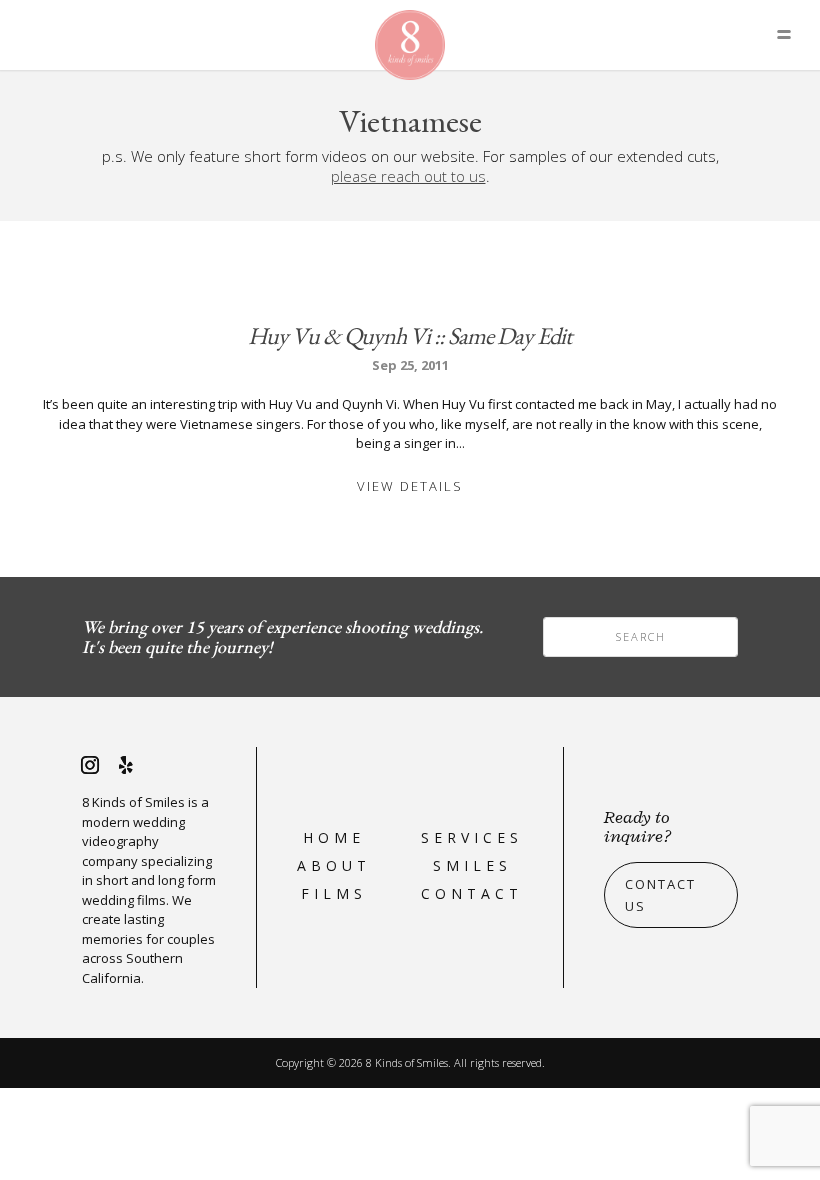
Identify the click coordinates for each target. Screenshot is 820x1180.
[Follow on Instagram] (90, 765)
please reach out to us (408, 176)
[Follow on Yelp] (126, 765)
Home (334, 837)
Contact (472, 893)
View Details (410, 486)
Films (334, 893)
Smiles (472, 865)
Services (472, 837)
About (334, 865)
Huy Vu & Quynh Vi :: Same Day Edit (410, 335)
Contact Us (660, 895)
